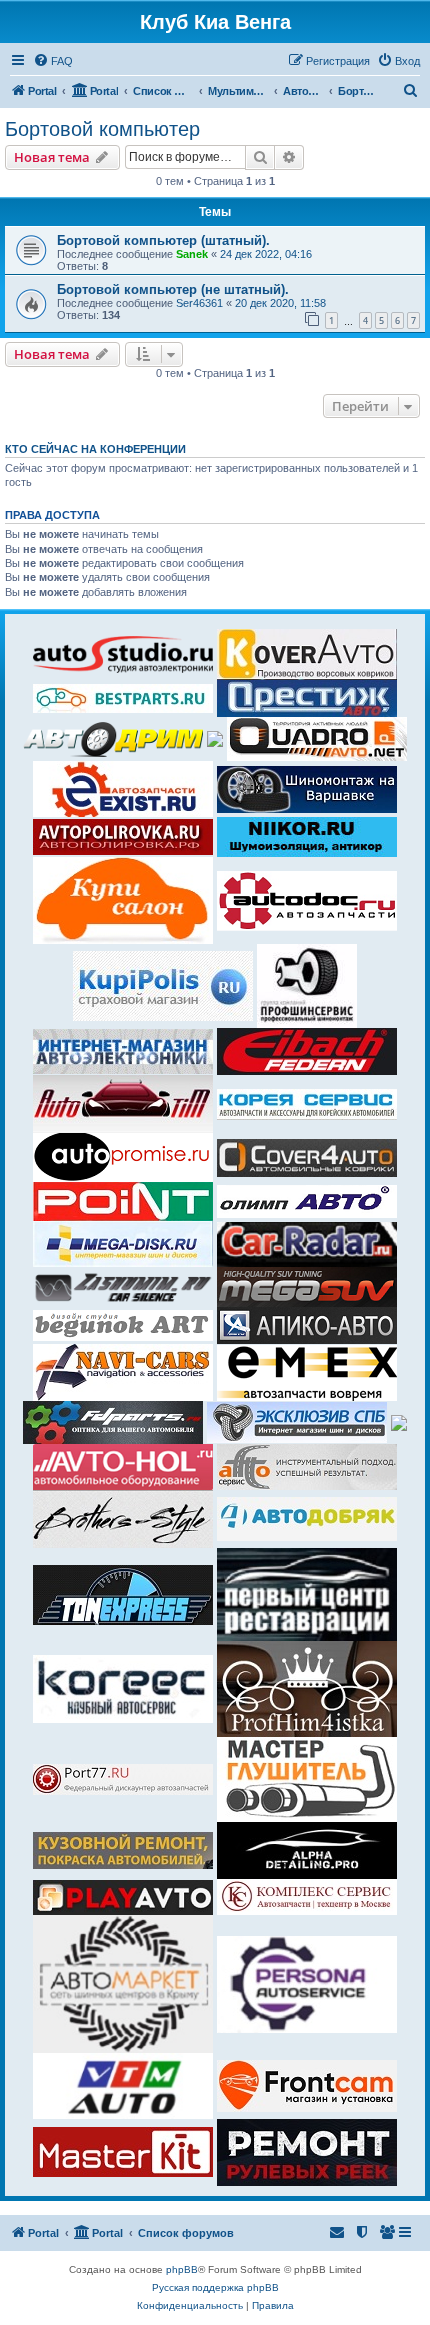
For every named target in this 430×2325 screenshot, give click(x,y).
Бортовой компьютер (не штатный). (173, 289)
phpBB (182, 2269)
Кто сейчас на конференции (95, 449)
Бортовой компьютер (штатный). (163, 240)
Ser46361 (199, 303)
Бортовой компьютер (102, 129)
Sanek (192, 254)
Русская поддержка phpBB (215, 2287)
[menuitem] (53, 61)
